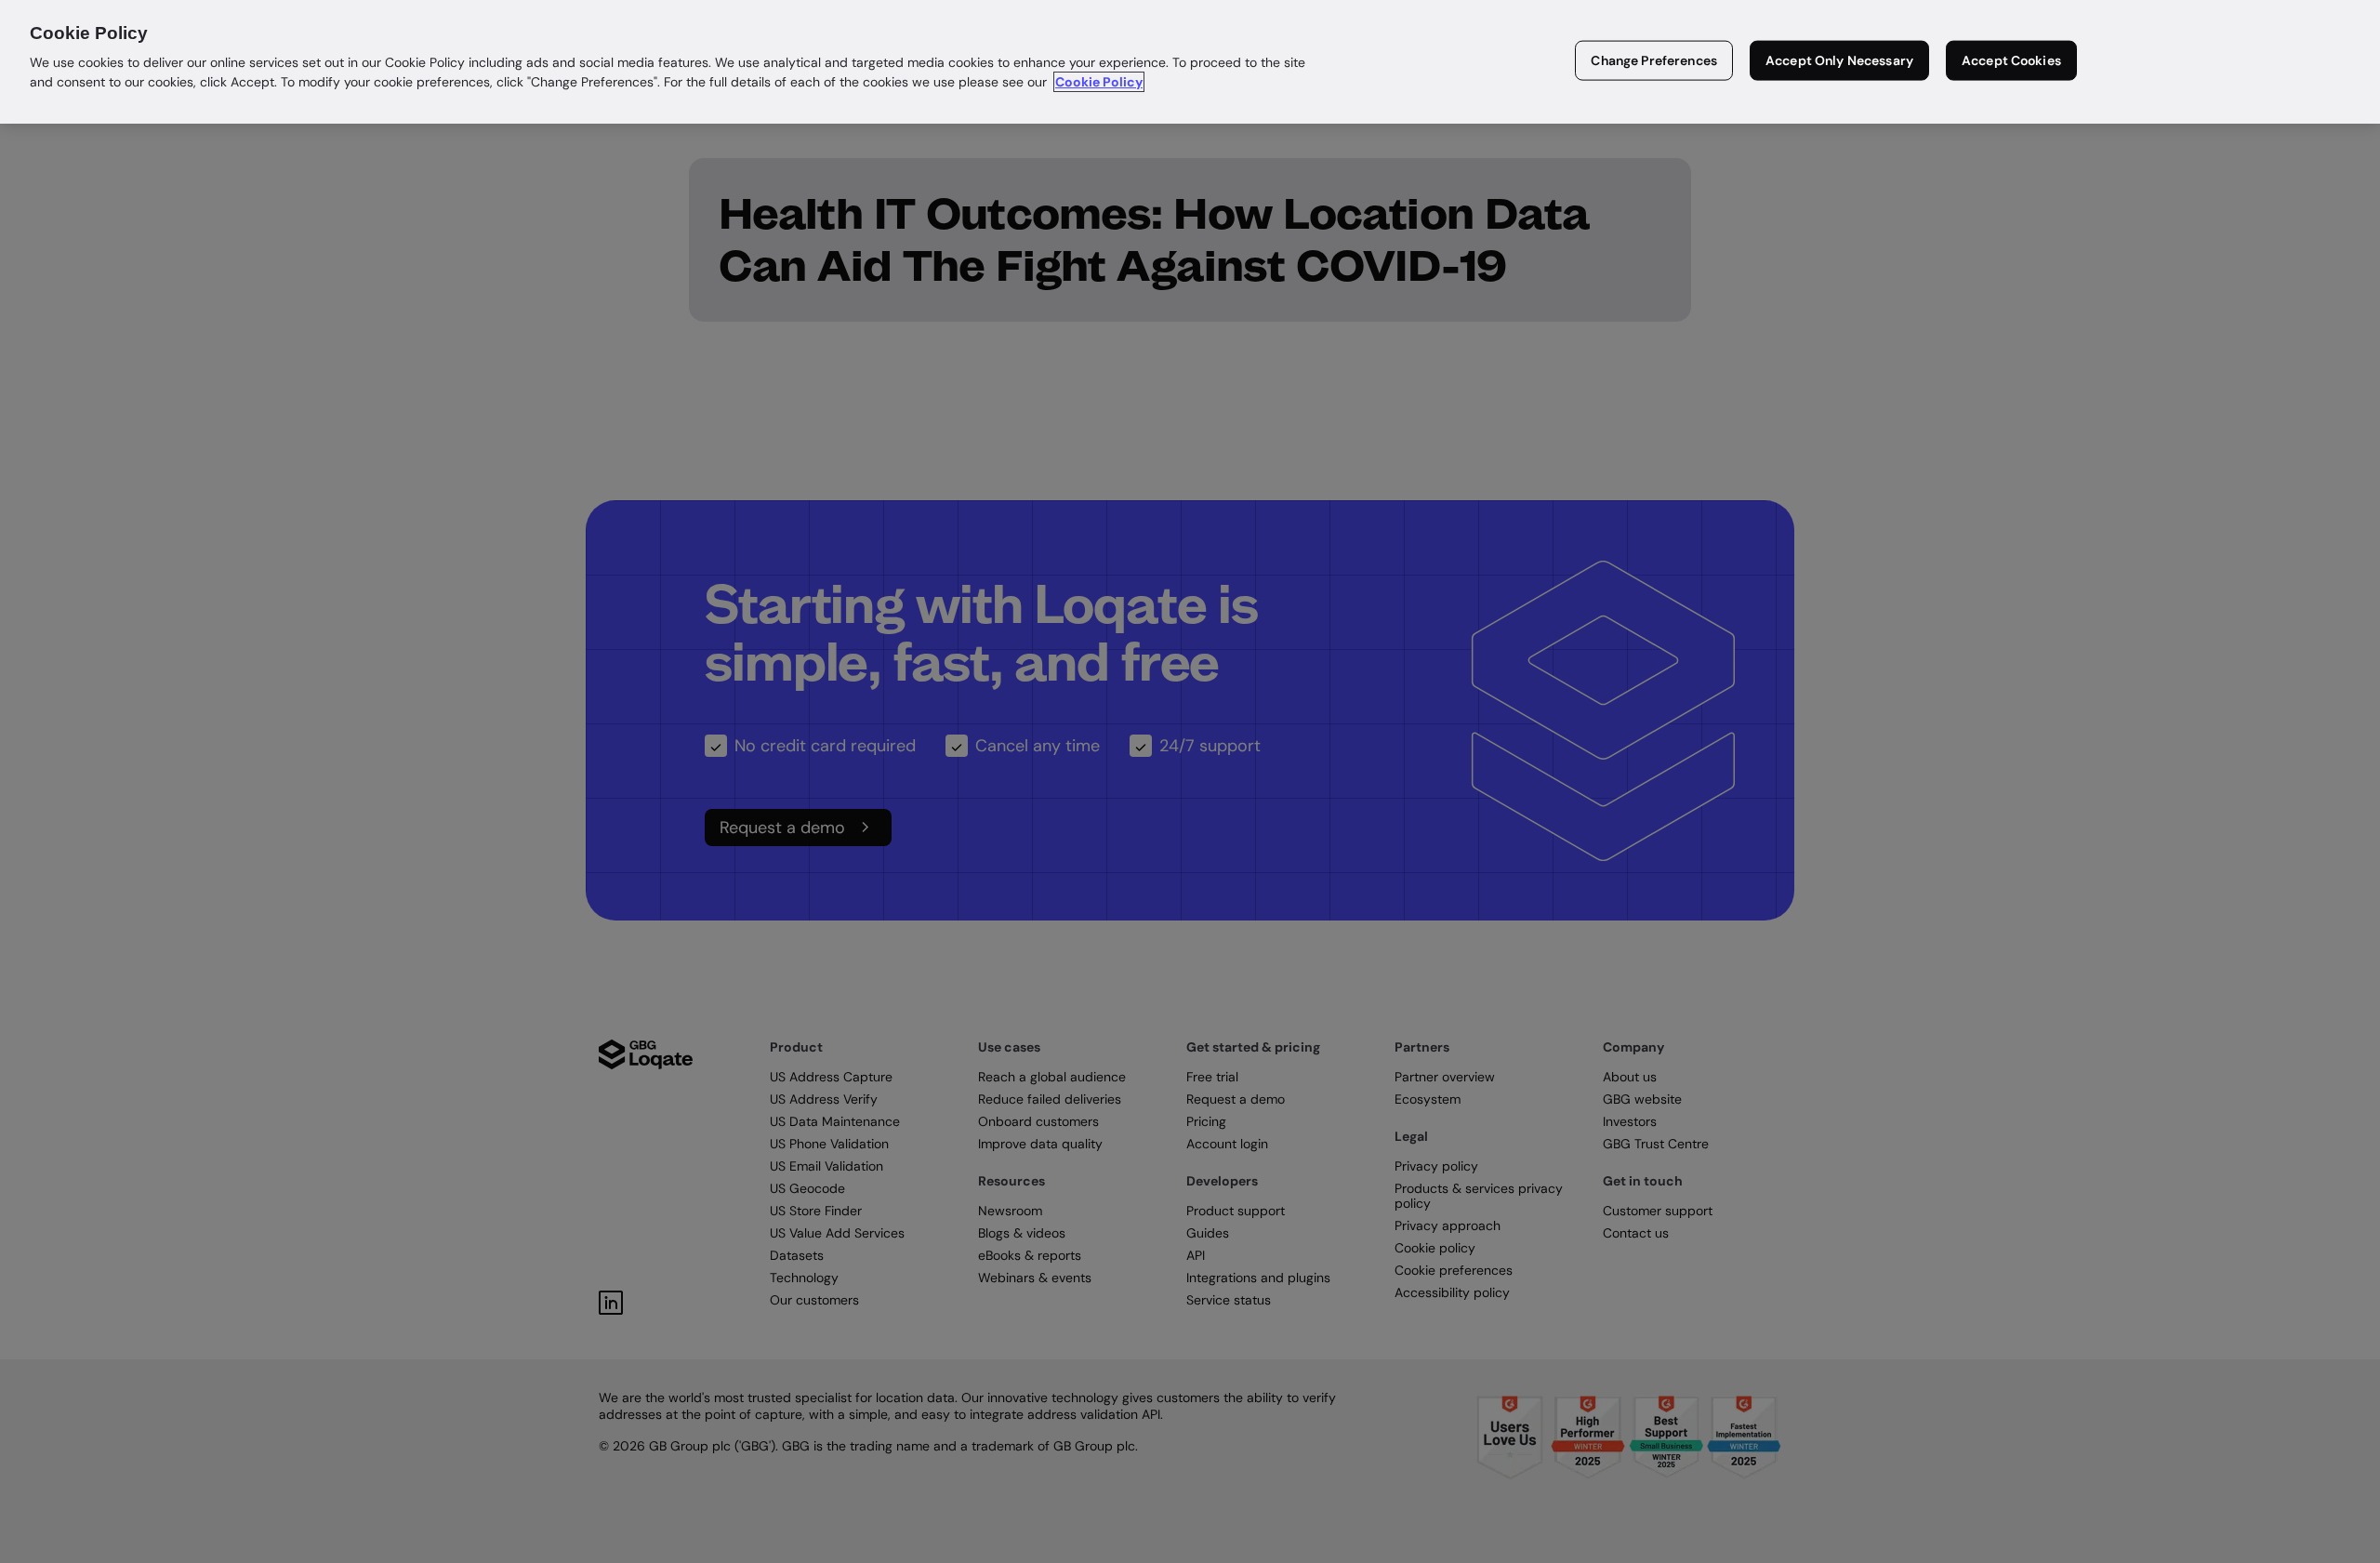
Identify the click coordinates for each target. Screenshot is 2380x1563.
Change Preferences (1654, 60)
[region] (1190, 62)
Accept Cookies (2011, 60)
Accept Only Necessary (1839, 60)
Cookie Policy (1099, 82)
